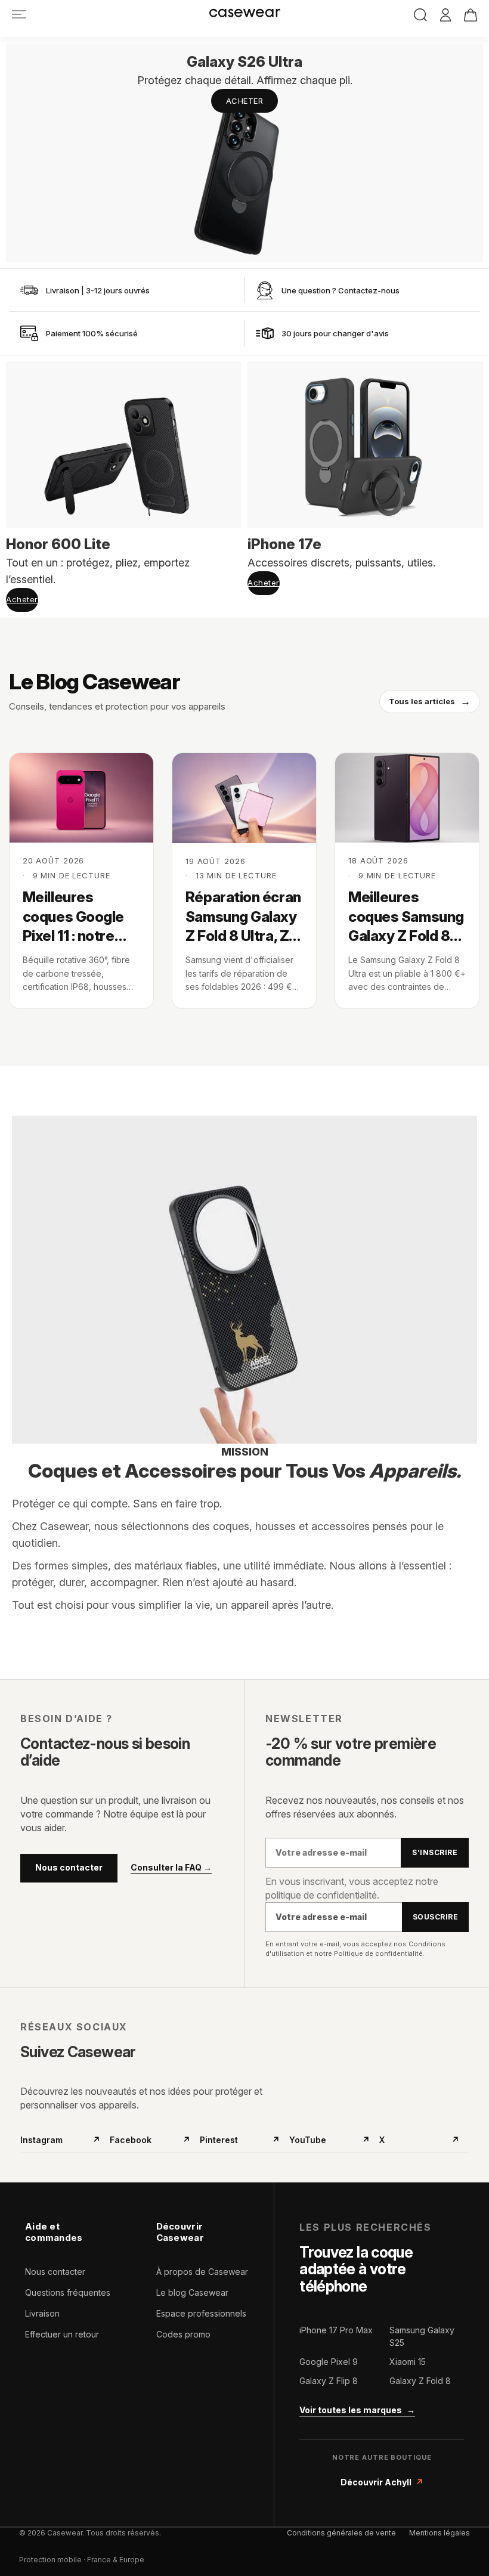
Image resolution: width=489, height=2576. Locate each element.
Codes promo (183, 2334)
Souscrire (435, 1917)
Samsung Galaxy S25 (422, 2336)
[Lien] (19, 14)
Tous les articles (430, 701)
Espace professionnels (201, 2313)
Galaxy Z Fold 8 (420, 2381)
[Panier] (471, 15)
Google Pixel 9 (329, 2362)
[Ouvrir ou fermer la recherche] (420, 15)
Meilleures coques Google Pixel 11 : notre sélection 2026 (74, 917)
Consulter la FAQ (171, 1868)
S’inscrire (435, 1852)
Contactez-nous (369, 290)
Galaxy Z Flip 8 (329, 2381)
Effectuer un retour (62, 2334)
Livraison (42, 2313)
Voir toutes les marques (357, 2410)
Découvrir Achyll (382, 2482)
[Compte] (445, 16)
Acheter (245, 101)
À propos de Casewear (202, 2272)
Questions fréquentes (68, 2292)
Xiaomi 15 (408, 2362)
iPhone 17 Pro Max (336, 2330)
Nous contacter (69, 1867)
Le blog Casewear (192, 2292)
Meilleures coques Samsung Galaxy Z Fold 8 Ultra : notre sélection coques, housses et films (406, 917)
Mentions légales (440, 2533)
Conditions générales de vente (341, 2533)
